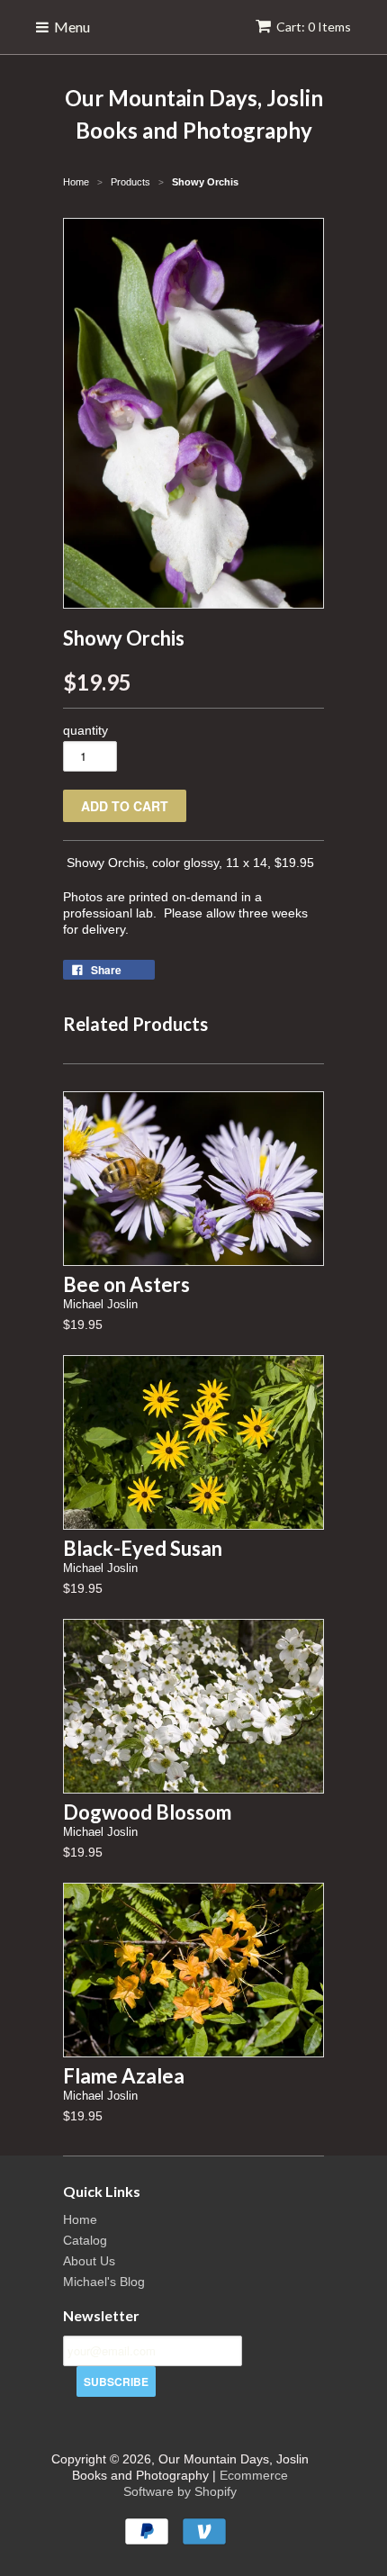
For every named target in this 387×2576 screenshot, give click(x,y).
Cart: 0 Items (314, 27)
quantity (85, 730)
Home (80, 2219)
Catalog (85, 2240)
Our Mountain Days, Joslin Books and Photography (194, 114)
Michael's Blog (104, 2282)
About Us (89, 2261)
